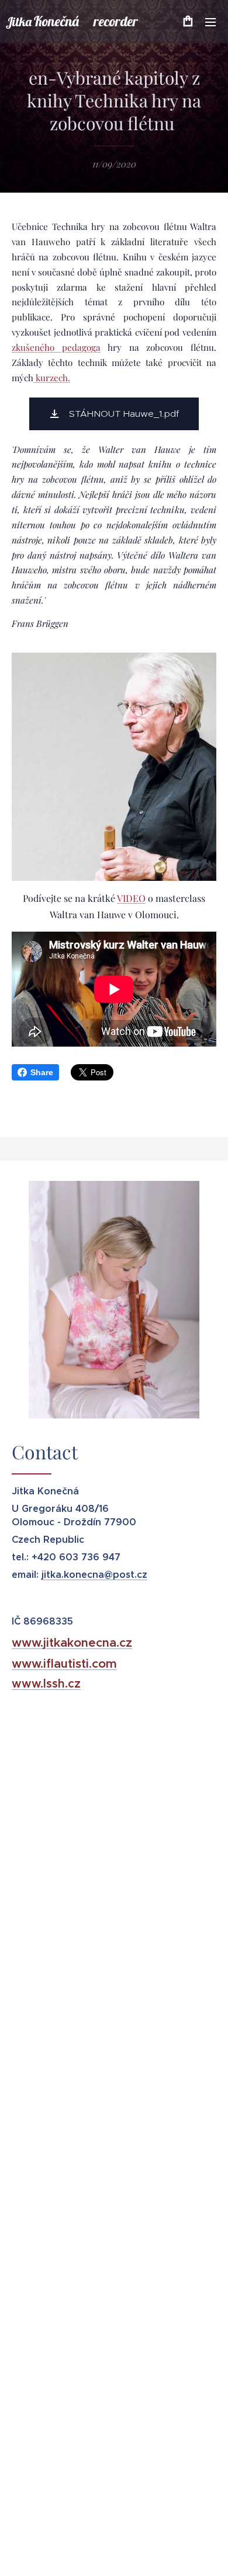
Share (42, 1072)
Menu (210, 22)
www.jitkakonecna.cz (72, 1643)
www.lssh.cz (46, 1684)
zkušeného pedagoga (56, 347)
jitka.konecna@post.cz (94, 1575)
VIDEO (131, 898)
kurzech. (52, 378)
